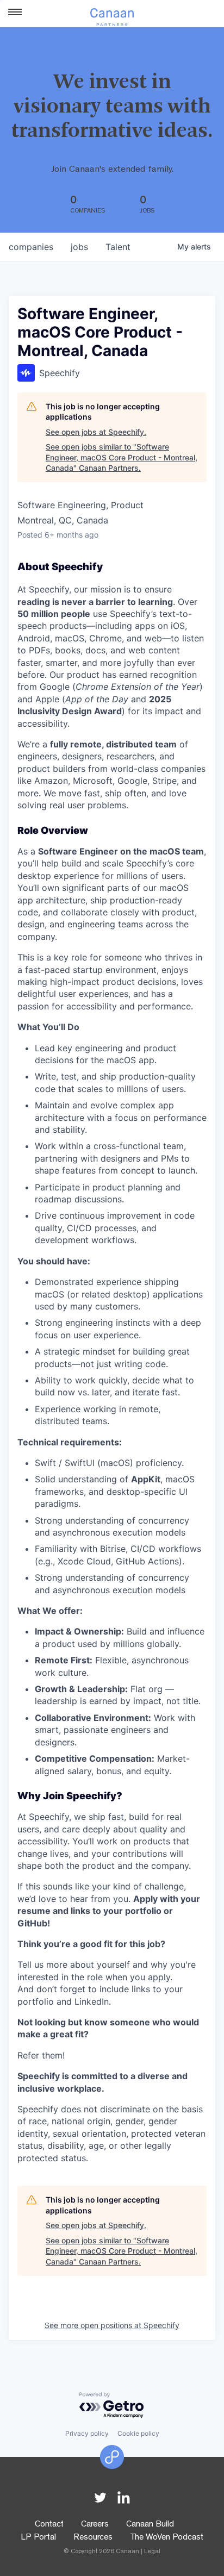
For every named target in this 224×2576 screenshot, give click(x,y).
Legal (152, 2552)
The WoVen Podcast (167, 2538)
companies (31, 247)
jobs (79, 247)
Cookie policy (138, 2433)
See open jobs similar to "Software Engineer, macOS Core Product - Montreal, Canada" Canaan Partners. (122, 457)
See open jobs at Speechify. (96, 432)
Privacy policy (87, 2433)
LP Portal (38, 2538)
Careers (95, 2525)
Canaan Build (150, 2525)
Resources (93, 2538)
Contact (49, 2525)
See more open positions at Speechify (112, 2325)
